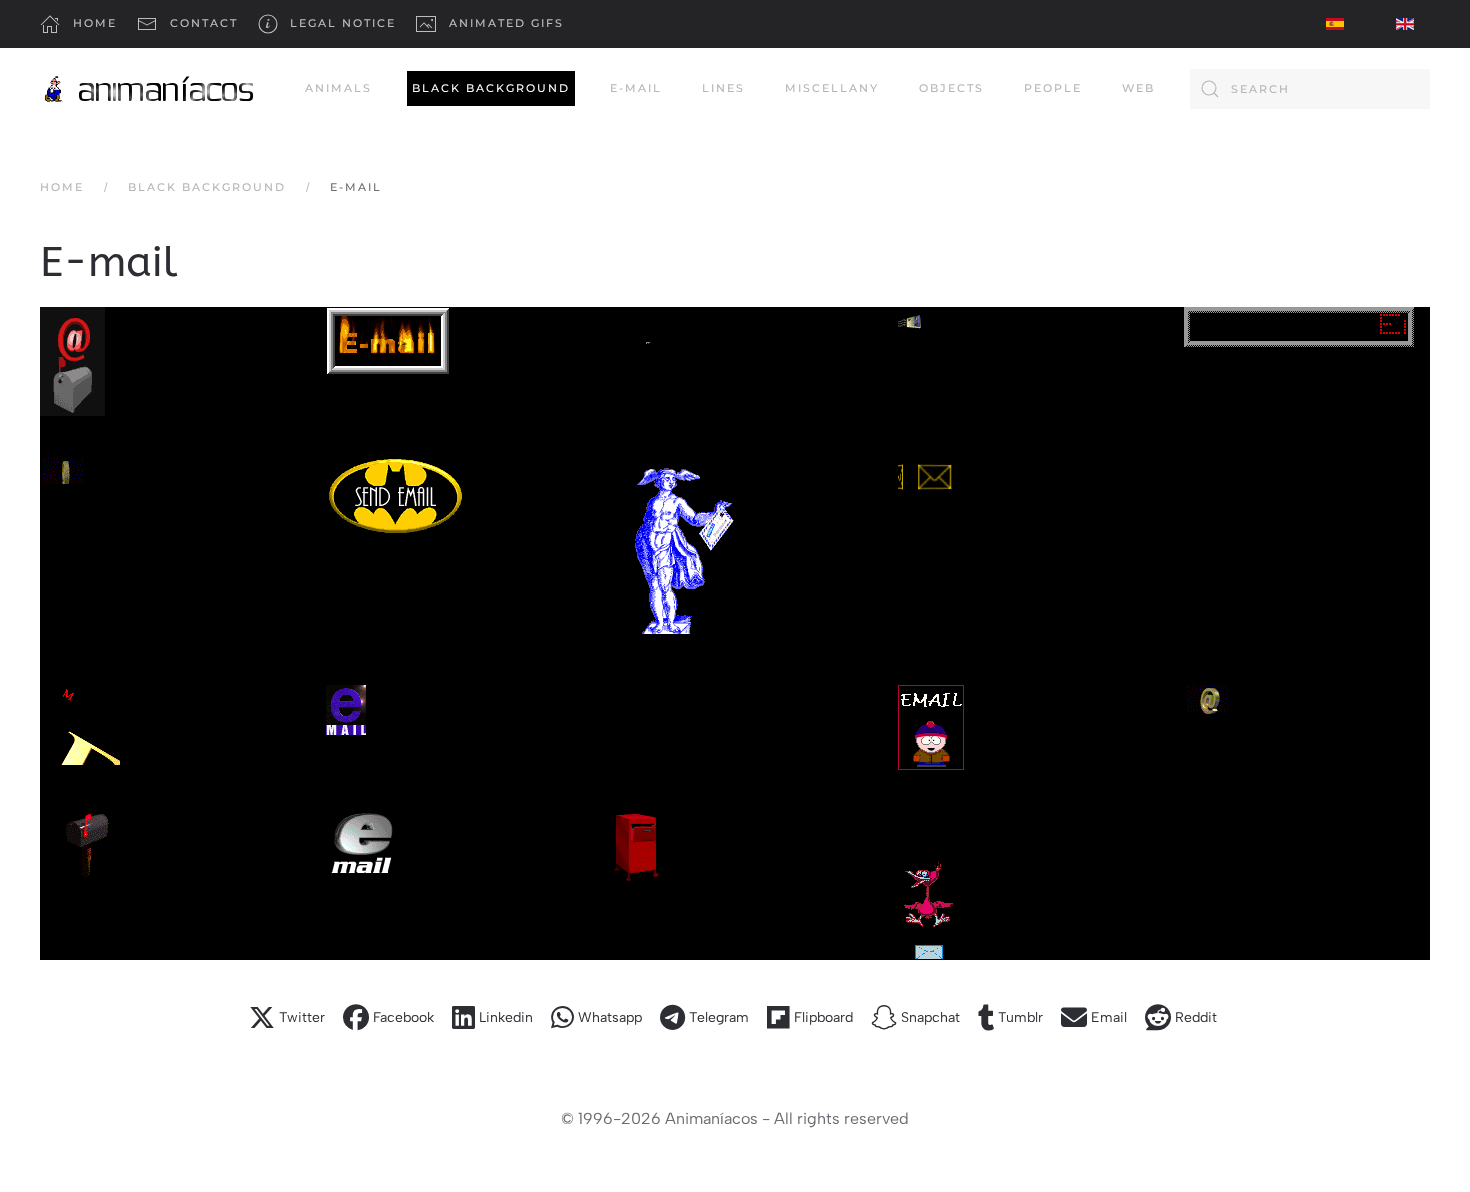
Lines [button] (723, 88)
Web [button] (1138, 88)
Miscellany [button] (832, 88)
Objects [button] (951, 88)
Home (95, 23)
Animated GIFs (506, 23)
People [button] (1053, 88)
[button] (72, 361)
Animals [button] (338, 88)
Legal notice (343, 23)
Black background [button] (491, 88)
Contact (204, 23)
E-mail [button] (636, 88)
